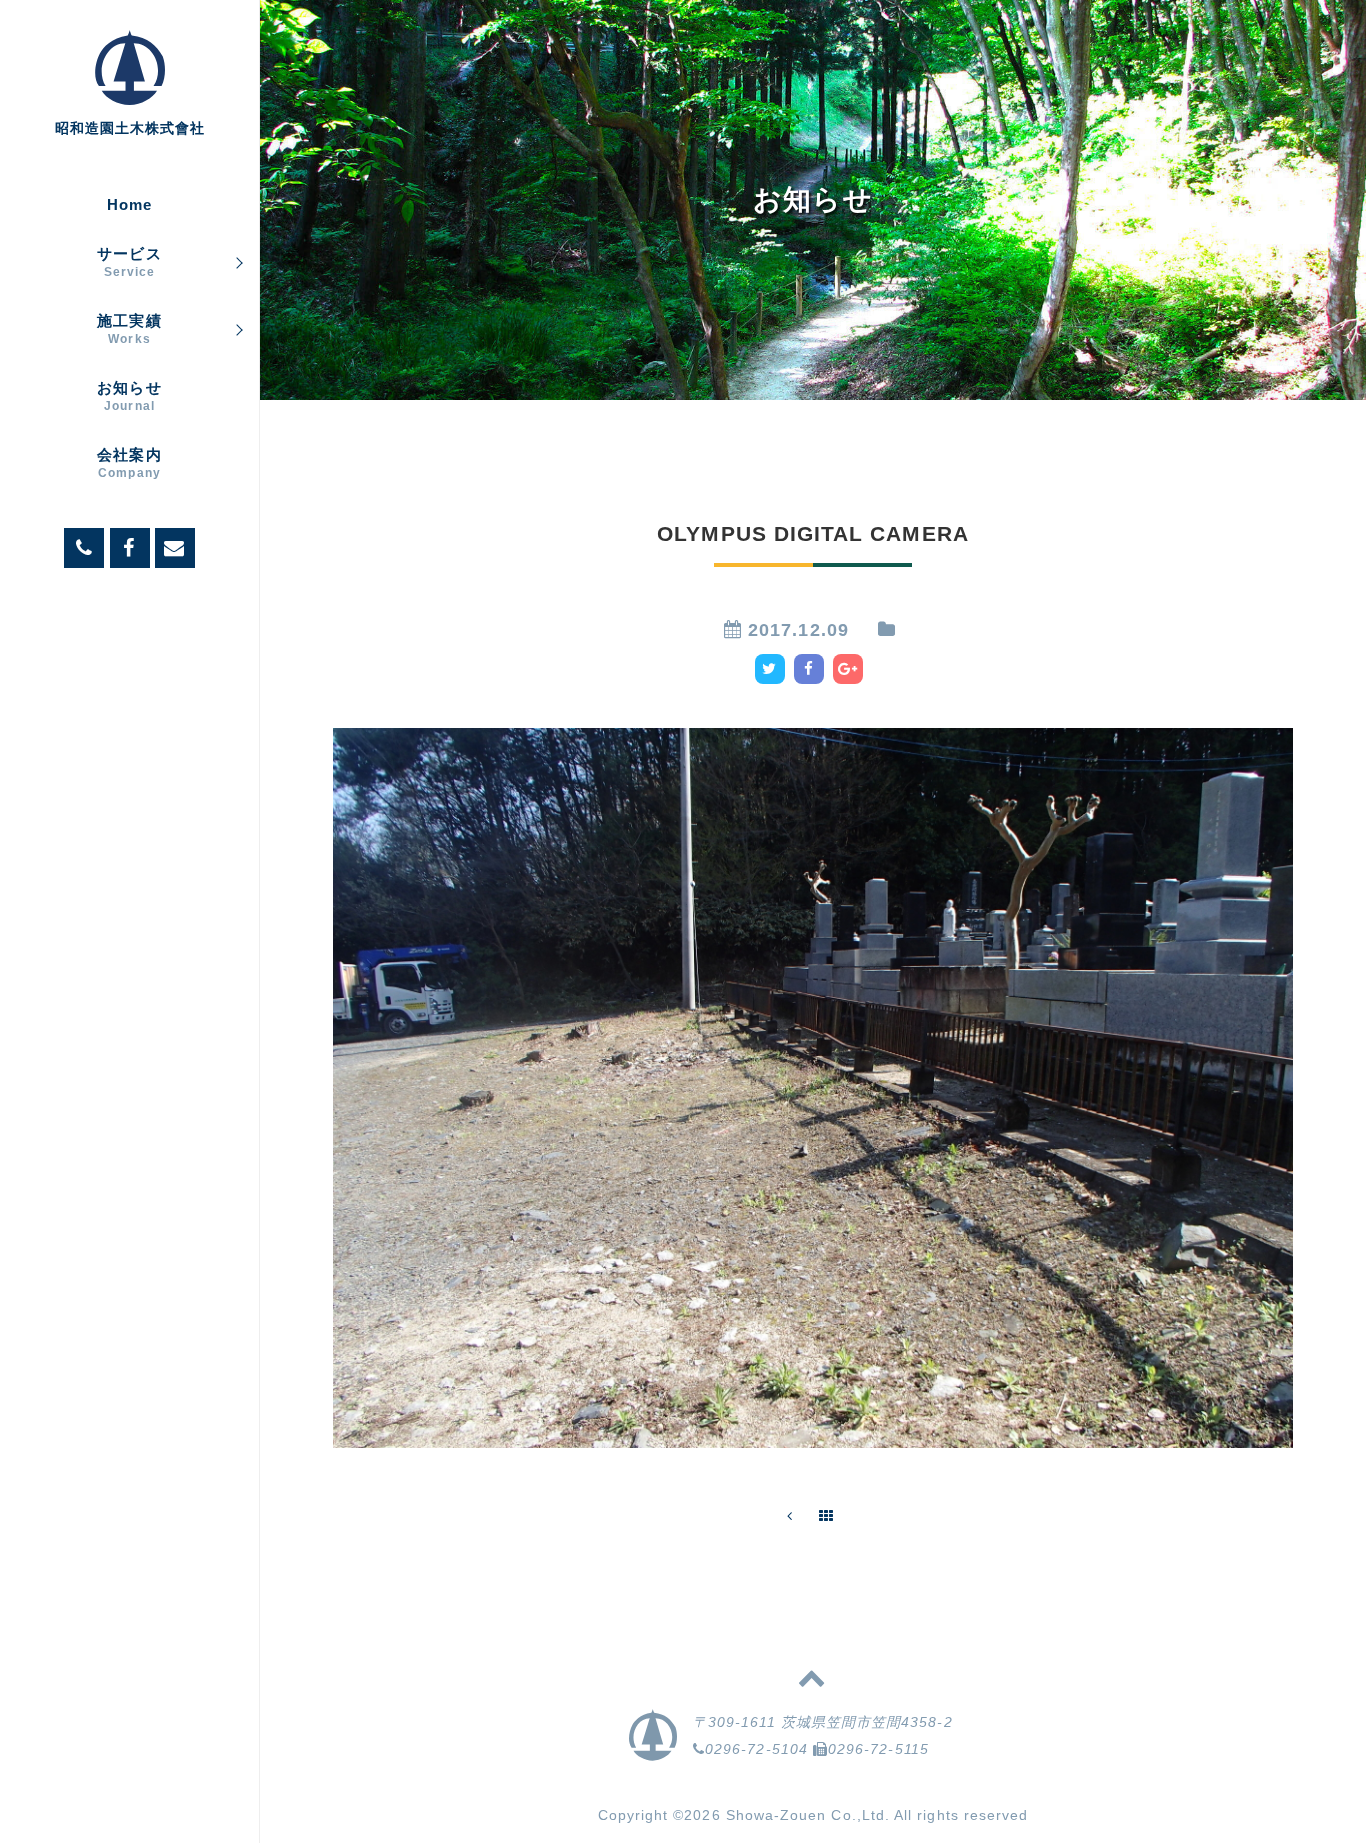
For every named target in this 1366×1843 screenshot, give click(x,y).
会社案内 (129, 463)
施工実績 (129, 329)
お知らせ (129, 396)
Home (129, 204)
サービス (129, 262)
